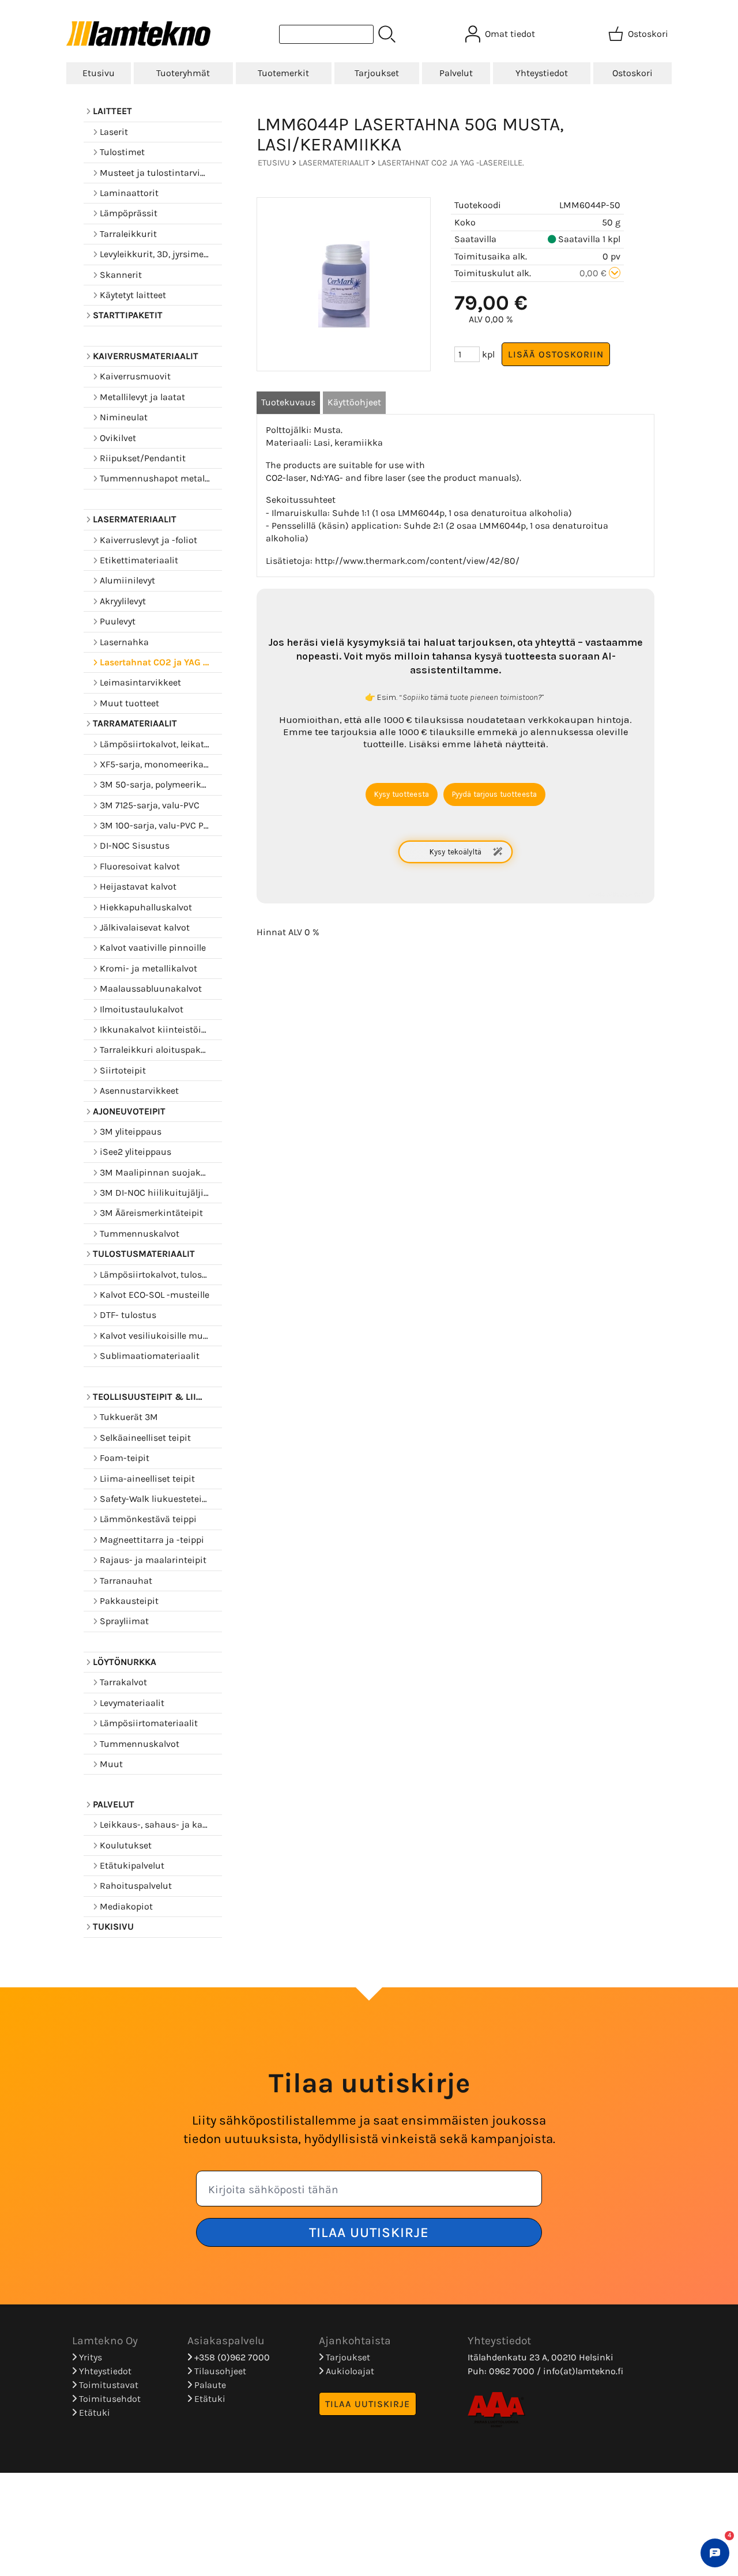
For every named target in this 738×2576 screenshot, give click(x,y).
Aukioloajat (349, 2371)
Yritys (89, 2357)
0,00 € (594, 273)
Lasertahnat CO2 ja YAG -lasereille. (451, 163)
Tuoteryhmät (183, 73)
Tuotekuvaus (288, 402)
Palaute (209, 2385)
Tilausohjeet (219, 2371)
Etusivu (99, 73)
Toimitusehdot (109, 2399)
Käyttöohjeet (354, 402)
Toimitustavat (108, 2385)
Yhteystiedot (542, 73)
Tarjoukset (377, 73)
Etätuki (93, 2413)
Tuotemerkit (283, 73)
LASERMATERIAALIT (334, 163)
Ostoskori (632, 73)
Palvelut (456, 73)
